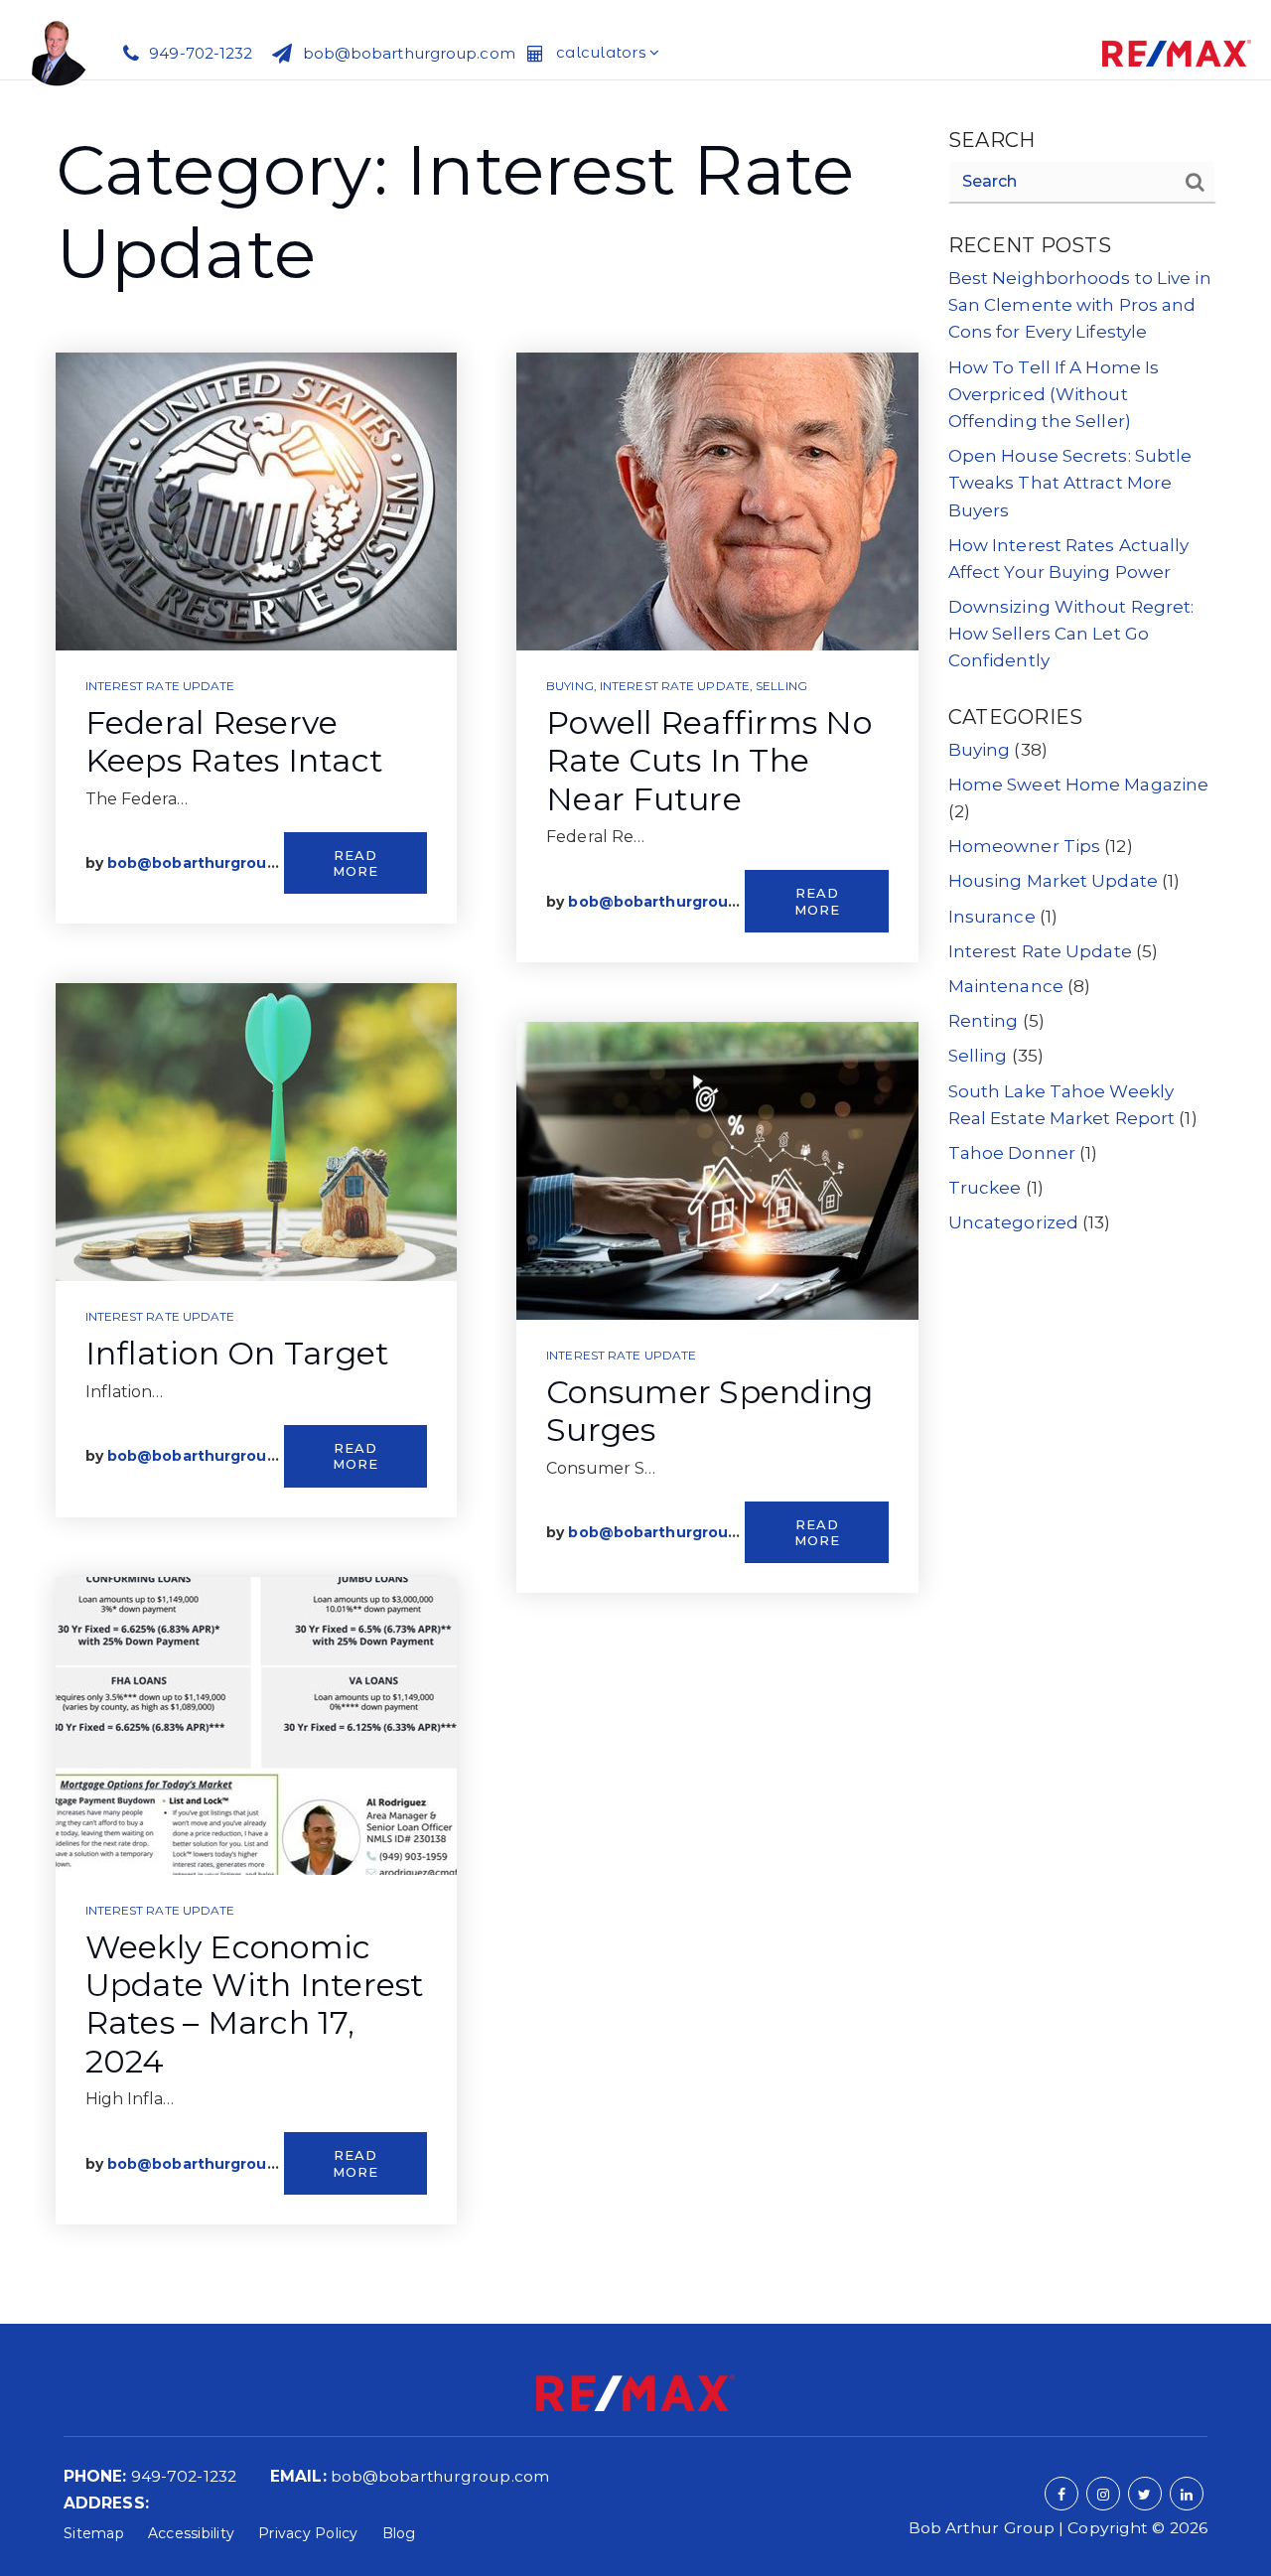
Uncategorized (1013, 1222)
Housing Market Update (1053, 881)
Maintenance (1006, 986)
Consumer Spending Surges (709, 1411)
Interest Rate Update (160, 686)
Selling (781, 686)
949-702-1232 (184, 2476)
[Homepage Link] (57, 51)
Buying (570, 686)
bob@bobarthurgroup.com (211, 863)
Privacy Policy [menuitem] (308, 2533)
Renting (984, 1021)
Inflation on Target (238, 1353)
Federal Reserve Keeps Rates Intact (235, 741)
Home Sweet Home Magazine (1078, 785)
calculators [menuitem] (603, 52)
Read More (355, 863)
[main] (635, 1202)
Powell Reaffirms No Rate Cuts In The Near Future (709, 761)
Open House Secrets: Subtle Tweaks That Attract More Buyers (1070, 483)
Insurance (992, 917)
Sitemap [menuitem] (94, 2533)
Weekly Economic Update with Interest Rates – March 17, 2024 (255, 2004)
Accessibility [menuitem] (191, 2533)
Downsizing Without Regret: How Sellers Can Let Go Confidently (1071, 634)
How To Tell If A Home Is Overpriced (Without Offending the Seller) (1054, 394)
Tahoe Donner (1012, 1153)
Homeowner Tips (1024, 846)
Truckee (985, 1188)
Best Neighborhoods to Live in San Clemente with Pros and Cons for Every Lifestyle (1080, 305)
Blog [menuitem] (399, 2533)
